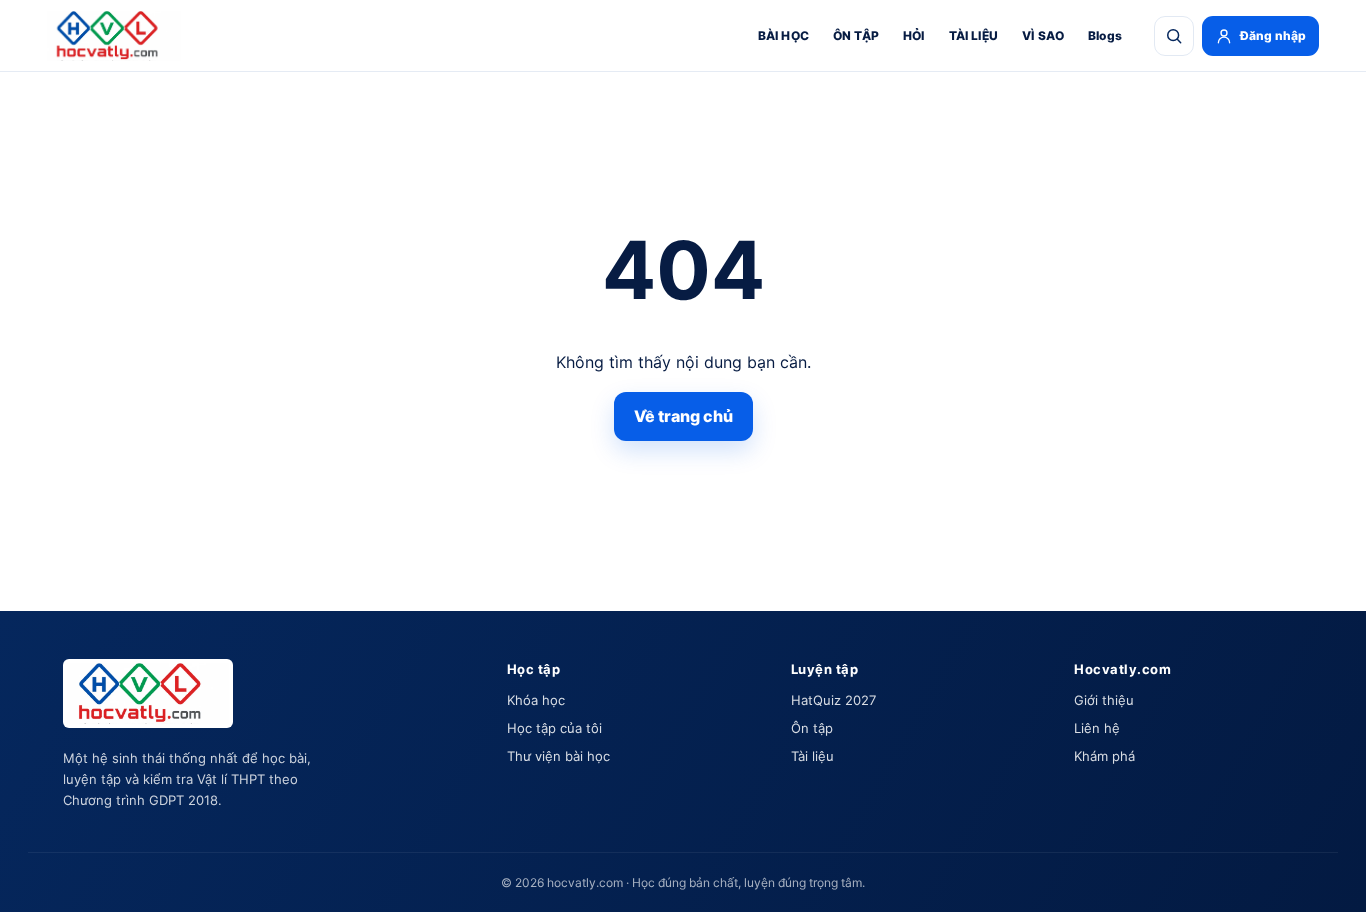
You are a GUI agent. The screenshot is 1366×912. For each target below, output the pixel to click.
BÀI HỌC (783, 35)
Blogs (1105, 35)
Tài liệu (812, 756)
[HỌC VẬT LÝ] (114, 36)
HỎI (914, 35)
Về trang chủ (683, 416)
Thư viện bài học (558, 756)
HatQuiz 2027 (833, 700)
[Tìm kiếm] (1174, 36)
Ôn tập (812, 728)
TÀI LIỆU (973, 35)
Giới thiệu (1104, 700)
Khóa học (536, 700)
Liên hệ (1097, 728)
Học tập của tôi (554, 728)
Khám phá (1104, 756)
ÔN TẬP (856, 35)
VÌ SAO (1043, 35)
